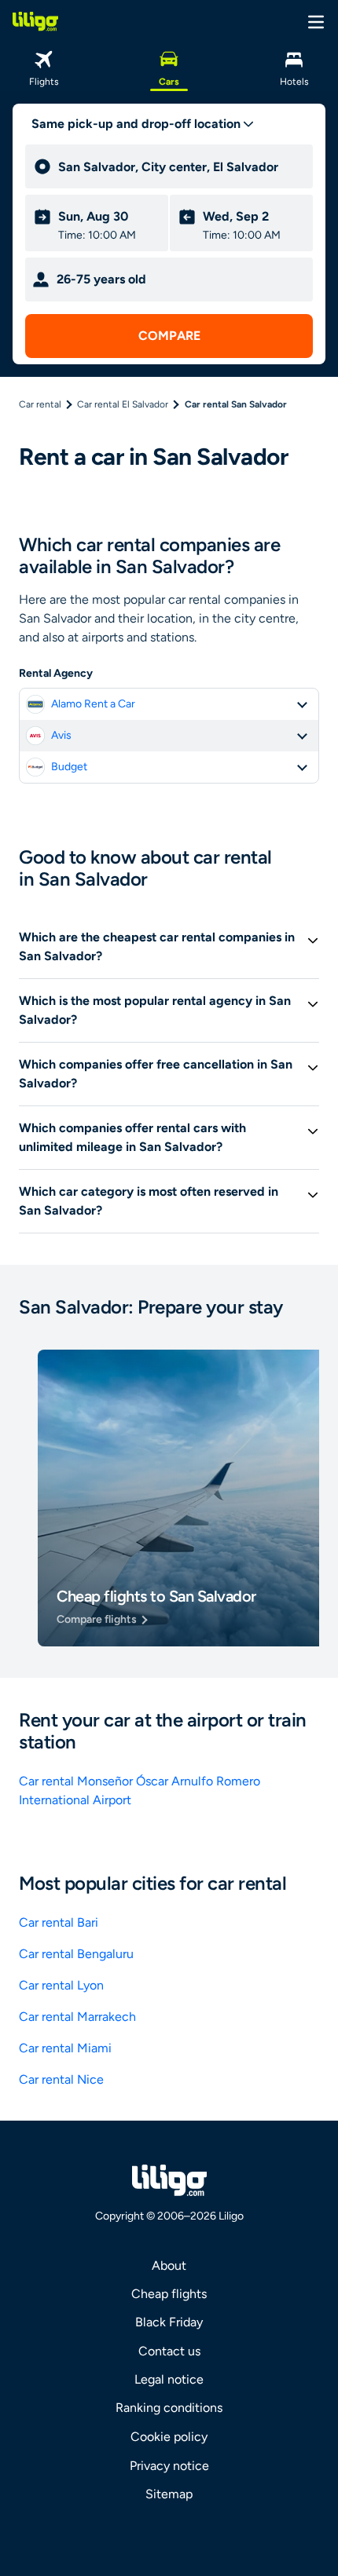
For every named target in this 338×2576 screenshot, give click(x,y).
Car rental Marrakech (77, 2017)
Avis (61, 735)
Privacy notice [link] (169, 2466)
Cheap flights (169, 2294)
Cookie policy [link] (169, 2437)
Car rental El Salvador (123, 404)
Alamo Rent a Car (93, 704)
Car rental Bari (59, 1922)
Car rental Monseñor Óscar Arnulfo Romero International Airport (140, 1790)
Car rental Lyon (61, 1985)
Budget (69, 767)
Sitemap (169, 2494)
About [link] (169, 2265)
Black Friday (169, 2322)
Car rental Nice (61, 2079)
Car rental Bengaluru (76, 1954)
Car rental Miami (65, 2048)
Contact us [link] (169, 2351)
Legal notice (169, 2379)
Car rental (40, 404)
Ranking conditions (169, 2408)
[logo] (35, 21)
